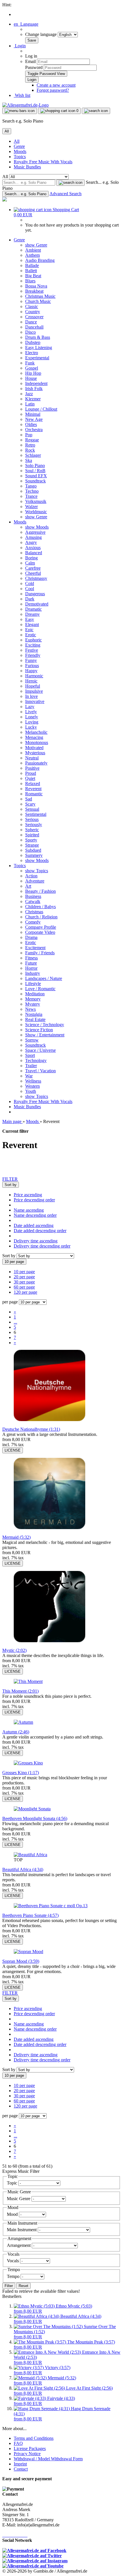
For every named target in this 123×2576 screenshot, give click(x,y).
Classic (32, 306)
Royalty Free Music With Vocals (43, 162)
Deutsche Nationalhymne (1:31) (31, 1429)
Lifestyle (33, 984)
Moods (20, 151)
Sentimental (36, 814)
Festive (32, 650)
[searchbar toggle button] (96, 111)
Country (33, 312)
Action (31, 876)
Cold (30, 583)
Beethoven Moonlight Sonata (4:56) (35, 1818)
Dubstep (33, 342)
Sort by (9, 1256)
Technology (36, 1060)
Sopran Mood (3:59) (21, 1961)
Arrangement (19, 2245)
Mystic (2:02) (14, 1650)
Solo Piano (35, 465)
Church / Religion (41, 917)
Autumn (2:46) (16, 1732)
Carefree (33, 568)
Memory (33, 999)
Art (28, 886)
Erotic (31, 635)
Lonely (32, 717)
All (17, 141)
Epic (29, 630)
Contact (21, 2469)
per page (10, 1302)
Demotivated (37, 604)
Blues (30, 281)
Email (30, 61)
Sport (30, 1055)
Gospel (32, 368)
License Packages (30, 2448)
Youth (31, 1091)
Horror (31, 968)
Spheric (32, 830)
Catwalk (33, 901)
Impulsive (34, 691)
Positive (32, 768)
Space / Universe (40, 1050)
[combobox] (11, 1185)
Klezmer (33, 399)
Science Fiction (39, 1030)
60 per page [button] (24, 1287)
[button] (26, 24)
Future (31, 963)
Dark (30, 599)
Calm (30, 563)
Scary (30, 804)
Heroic (31, 681)
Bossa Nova (36, 286)
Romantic (34, 794)
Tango (31, 486)
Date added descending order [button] (40, 1231)
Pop (29, 435)
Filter (9, 2286)
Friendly (33, 655)
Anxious (33, 548)
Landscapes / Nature (44, 978)
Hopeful (33, 686)
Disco (30, 332)
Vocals (13, 2261)
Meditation (35, 994)
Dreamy (32, 614)
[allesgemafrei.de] (5, 200)
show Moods (37, 527)
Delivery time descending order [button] (42, 1246)
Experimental (37, 358)
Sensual (32, 809)
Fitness (31, 958)
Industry (33, 973)
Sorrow (32, 1040)
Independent (36, 383)
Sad (29, 799)
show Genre (36, 245)
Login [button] (20, 46)
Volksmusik (36, 501)
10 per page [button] (24, 1272)
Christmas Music (40, 296)
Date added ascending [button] (34, 1225)
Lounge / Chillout (41, 409)
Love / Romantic (40, 989)
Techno (32, 491)
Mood (13, 2214)
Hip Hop (33, 373)
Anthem (32, 255)
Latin (30, 404)
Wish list (22, 95)
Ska (29, 460)
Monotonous (37, 742)
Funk (30, 363)
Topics (20, 157)
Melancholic (36, 732)
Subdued (33, 850)
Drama (31, 937)
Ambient (33, 250)
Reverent (33, 789)
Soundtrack (35, 481)
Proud (31, 773)
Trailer (31, 1066)
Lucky (31, 727)
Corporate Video (40, 932)
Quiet (30, 778)
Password (34, 67)
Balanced (34, 553)
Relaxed (33, 783)
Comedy (33, 922)
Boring (31, 558)
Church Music (38, 301)
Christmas (34, 912)
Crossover (34, 317)
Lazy (30, 707)
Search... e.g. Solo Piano (25, 194)
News (30, 1009)
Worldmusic (36, 512)
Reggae (32, 440)
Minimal (33, 414)
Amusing (33, 537)
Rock (30, 450)
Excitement (35, 948)
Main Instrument (22, 2230)
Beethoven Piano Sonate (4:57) (30, 1915)
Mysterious (35, 753)
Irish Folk (34, 389)
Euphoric (33, 640)
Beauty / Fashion (40, 891)
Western (32, 1086)
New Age (34, 419)
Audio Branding (40, 260)
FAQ (18, 2443)
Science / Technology (45, 1025)
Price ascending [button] (28, 1195)
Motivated (34, 748)
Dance (31, 322)
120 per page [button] (25, 1292)
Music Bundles (27, 167)
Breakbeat (34, 291)
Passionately (36, 763)
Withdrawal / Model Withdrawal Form (48, 2459)
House (31, 378)
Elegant (32, 624)
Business (33, 896)
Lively (31, 712)
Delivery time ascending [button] (36, 1241)
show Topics (37, 871)
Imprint (20, 2464)
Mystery (33, 1004)
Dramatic (33, 609)
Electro (32, 353)
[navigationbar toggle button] (20, 111)
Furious (32, 666)
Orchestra (34, 430)
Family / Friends (40, 953)
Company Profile (41, 927)
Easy (30, 619)
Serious (32, 819)
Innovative (35, 701)
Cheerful (33, 573)
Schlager (33, 455)
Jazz (29, 394)
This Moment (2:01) (20, 1691)
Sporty (31, 840)
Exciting (33, 645)
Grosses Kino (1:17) (21, 1773)
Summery (34, 855)
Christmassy (36, 578)
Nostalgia (34, 1014)
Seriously (34, 825)
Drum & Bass (38, 337)
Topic (13, 2183)
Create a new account (56, 85)
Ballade (32, 265)
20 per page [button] (24, 1277)
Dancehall (34, 327)
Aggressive (35, 532)
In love (31, 696)
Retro (30, 445)
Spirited (32, 835)
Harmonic (34, 676)
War (29, 1076)
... (15, 1322)
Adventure (35, 881)
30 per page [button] (24, 1282)
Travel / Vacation (40, 1071)
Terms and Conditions (34, 2438)
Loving (32, 722)
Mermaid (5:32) (16, 1537)
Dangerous (35, 594)
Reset (23, 2286)
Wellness (33, 1081)
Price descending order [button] (34, 1200)
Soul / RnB (35, 471)
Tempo (14, 2276)
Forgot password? (53, 90)
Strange (32, 845)
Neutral (32, 758)
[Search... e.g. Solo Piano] (71, 183)
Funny (31, 660)
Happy (31, 671)
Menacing (34, 737)
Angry (31, 542)
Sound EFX (36, 476)
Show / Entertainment (45, 1035)
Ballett (31, 271)
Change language (41, 34)
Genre (19, 146)
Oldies (31, 424)
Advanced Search (66, 194)
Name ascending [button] (29, 1210)
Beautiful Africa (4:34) (23, 1869)
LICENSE (13, 1450)
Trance (31, 496)
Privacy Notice (27, 2454)
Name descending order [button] (35, 1215)
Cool (30, 589)
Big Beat (33, 276)
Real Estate (35, 1019)
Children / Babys (40, 907)
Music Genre (19, 2199)
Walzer (31, 507)
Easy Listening (39, 348)
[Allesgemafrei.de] (25, 105)
